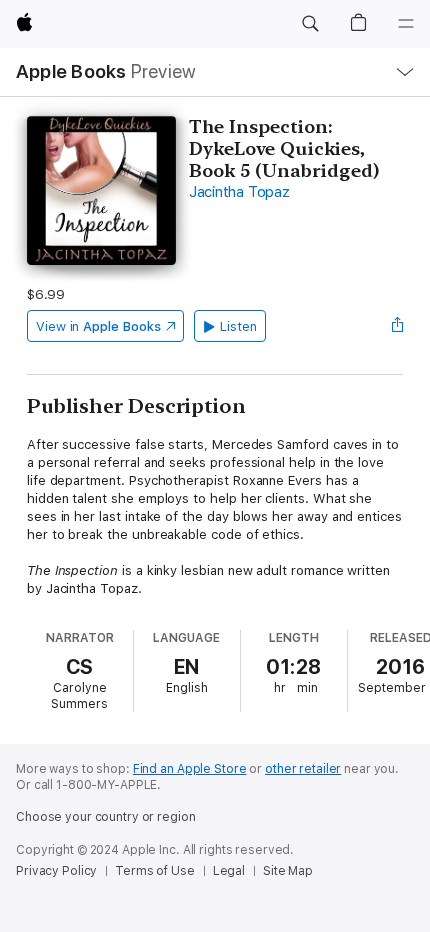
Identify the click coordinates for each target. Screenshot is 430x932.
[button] (310, 24)
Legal (229, 871)
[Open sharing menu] (397, 326)
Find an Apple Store (190, 769)
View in (98, 326)
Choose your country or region (106, 817)
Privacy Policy (56, 871)
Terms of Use (155, 871)
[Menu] (406, 24)
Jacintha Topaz (239, 192)
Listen (238, 326)
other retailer (303, 769)
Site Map (288, 871)
